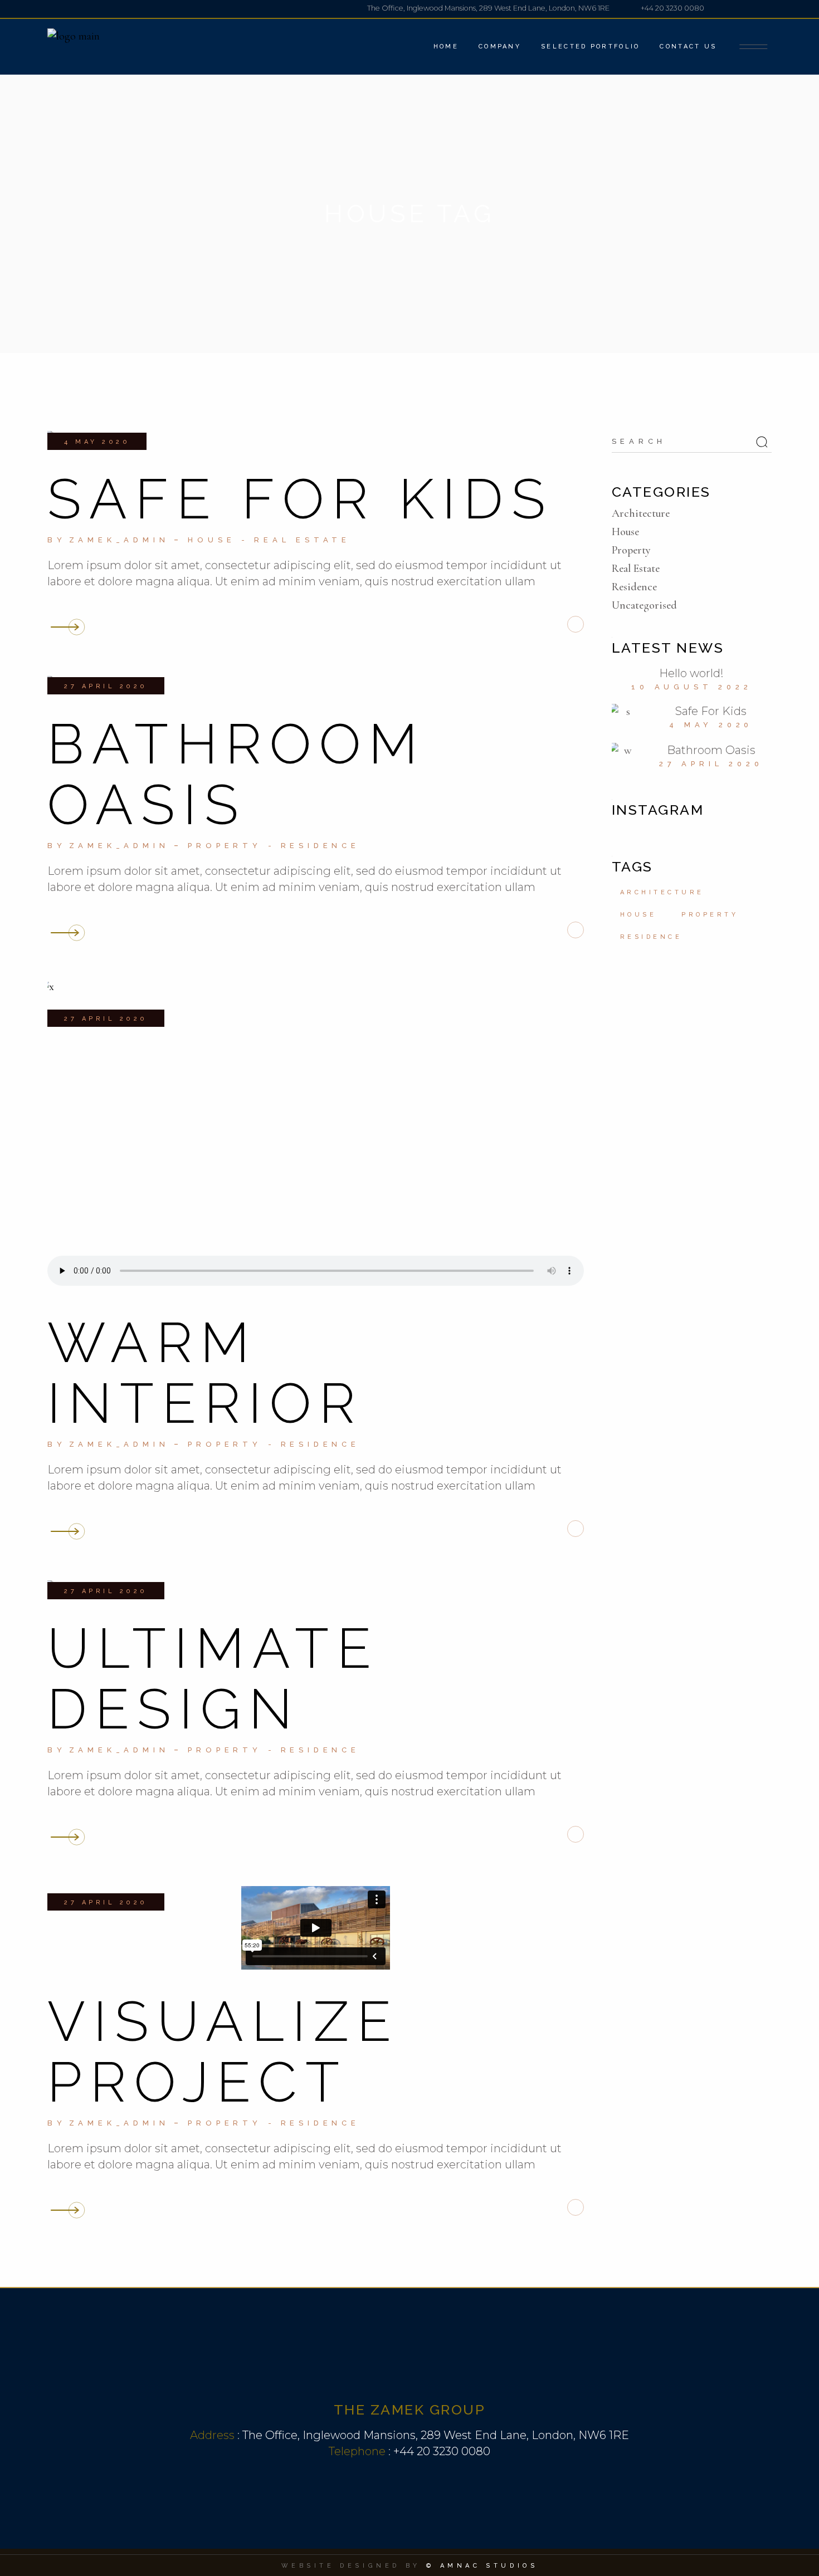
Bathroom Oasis (237, 774)
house (638, 915)
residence (651, 937)
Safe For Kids (301, 499)
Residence (320, 846)
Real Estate (302, 540)
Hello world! (691, 673)
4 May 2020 (97, 442)
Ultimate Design (213, 1678)
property (710, 915)
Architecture (641, 513)
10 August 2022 (691, 687)
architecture (662, 892)
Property (225, 846)
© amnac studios (482, 2566)
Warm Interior (205, 1373)
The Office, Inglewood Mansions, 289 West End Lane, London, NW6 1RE (436, 2435)
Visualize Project (223, 2051)
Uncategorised (644, 605)
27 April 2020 (106, 686)
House (211, 540)
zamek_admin (119, 540)
